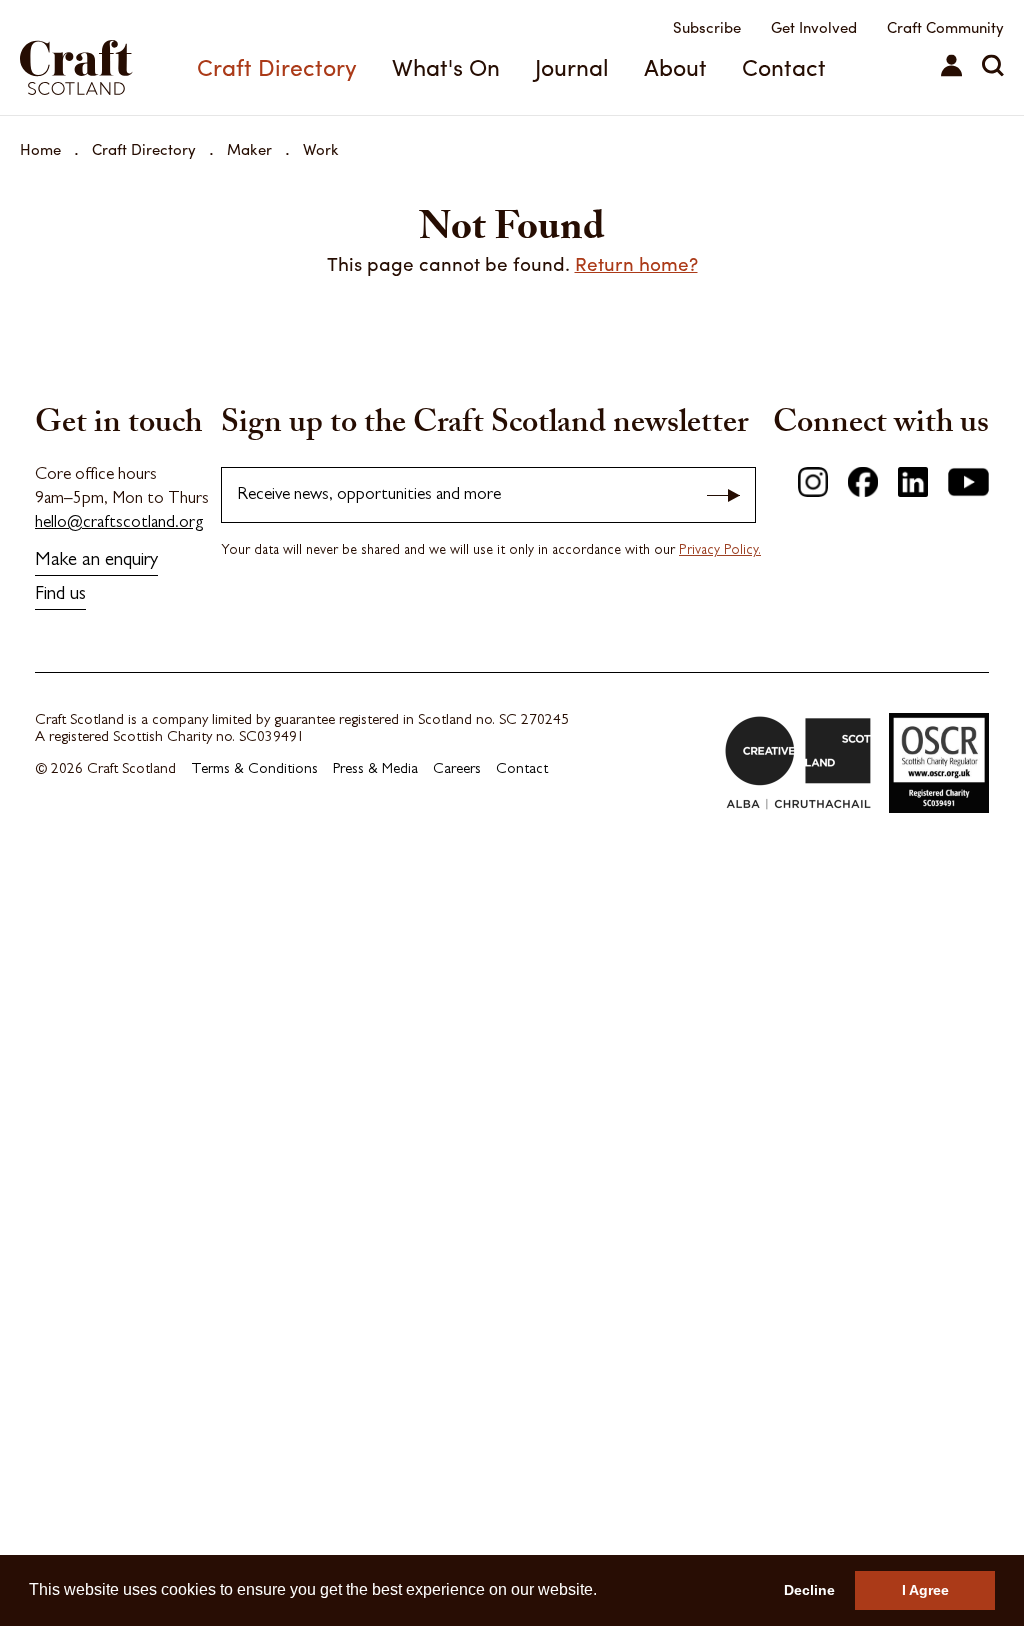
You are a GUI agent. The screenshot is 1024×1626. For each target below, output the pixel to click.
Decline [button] (809, 1590)
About (675, 66)
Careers (457, 770)
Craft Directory (277, 66)
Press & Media (375, 770)
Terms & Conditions (254, 770)
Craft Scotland (95, 57)
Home (40, 149)
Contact (784, 66)
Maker (249, 149)
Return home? (636, 263)
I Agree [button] (925, 1590)
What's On (446, 66)
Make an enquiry (96, 561)
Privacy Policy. (720, 551)
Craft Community (945, 27)
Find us (60, 595)
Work (321, 149)
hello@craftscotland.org (119, 523)
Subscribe (707, 27)
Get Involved (814, 27)
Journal (572, 66)
